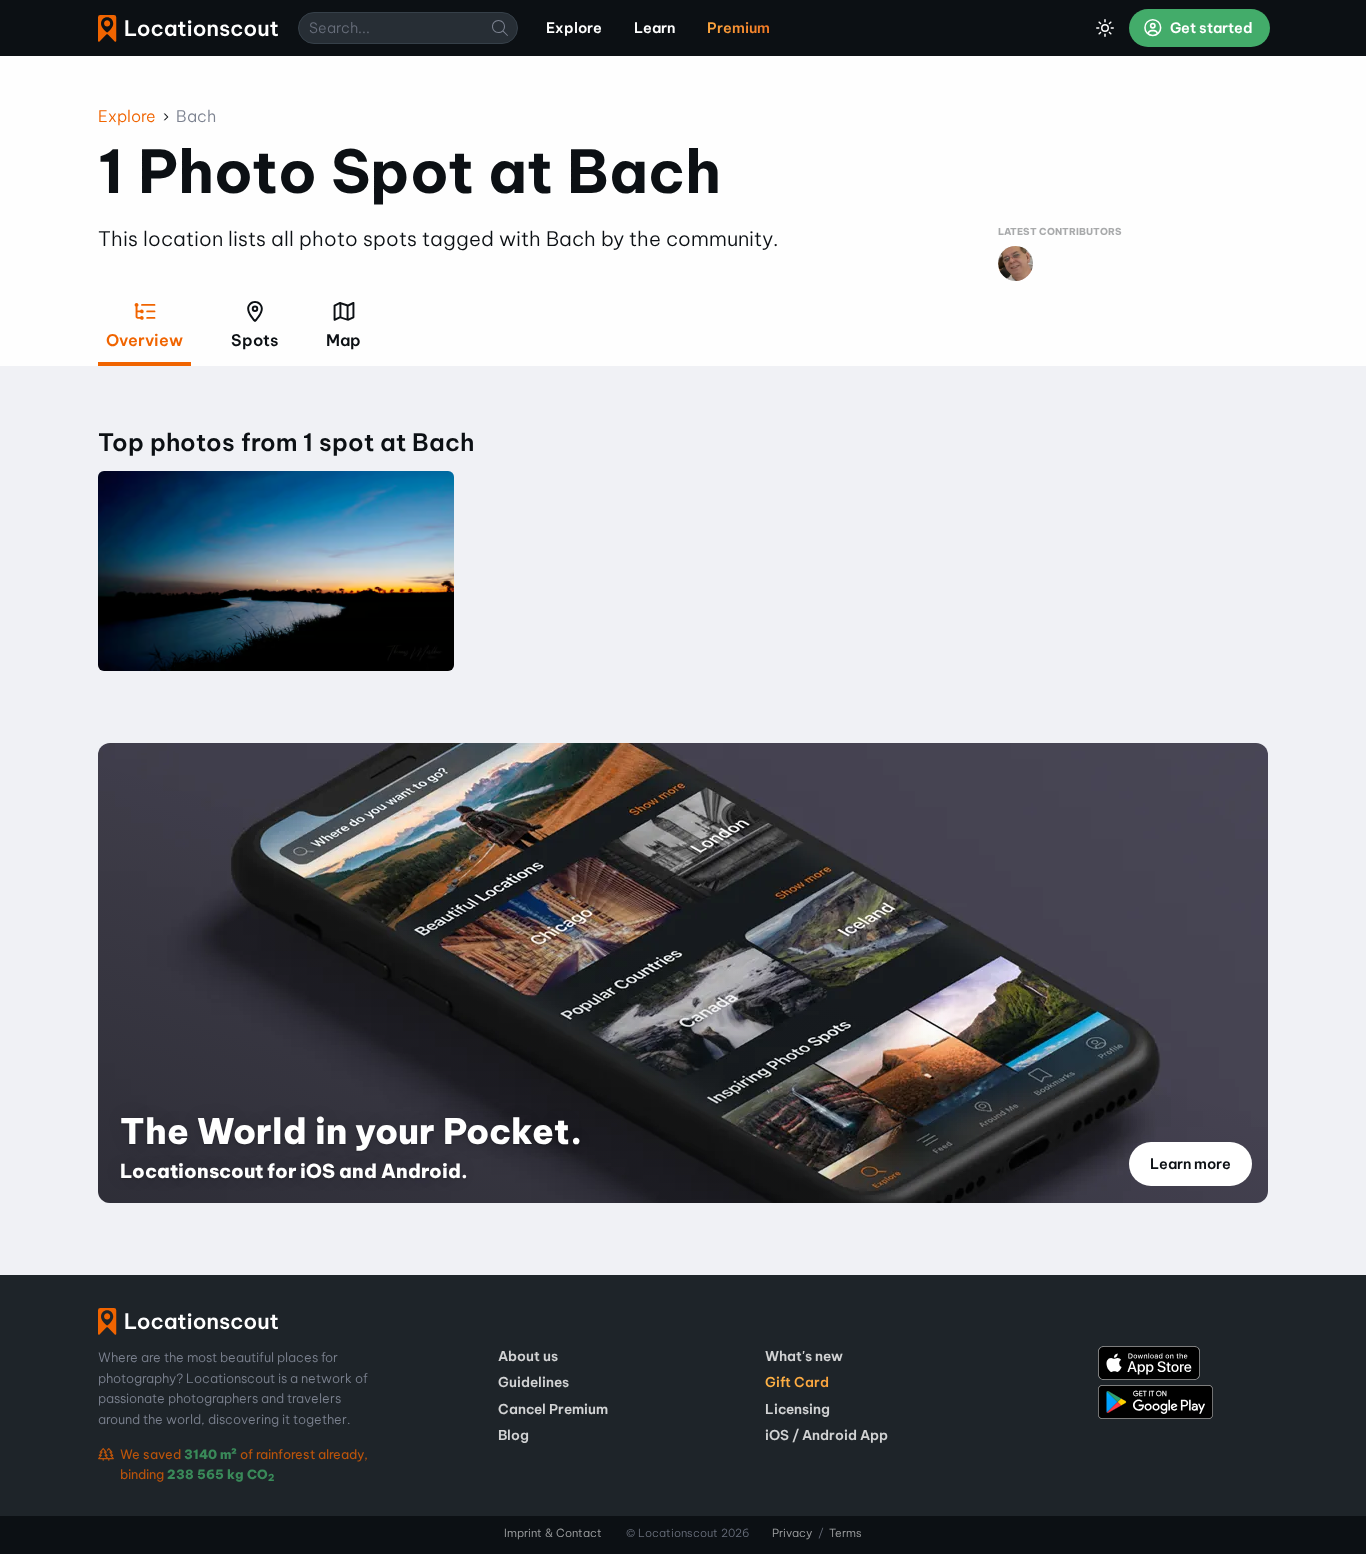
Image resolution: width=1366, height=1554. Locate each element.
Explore (127, 116)
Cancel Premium (553, 1409)
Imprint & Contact (553, 1533)
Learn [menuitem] (654, 28)
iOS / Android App (826, 1435)
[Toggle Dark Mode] (1105, 28)
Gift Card (797, 1382)
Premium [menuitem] (738, 28)
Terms (845, 1533)
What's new (804, 1356)
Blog (513, 1435)
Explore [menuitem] (574, 28)
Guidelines (533, 1382)
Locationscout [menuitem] (188, 28)
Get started (1210, 28)
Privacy (792, 1533)
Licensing (797, 1409)
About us (528, 1356)
